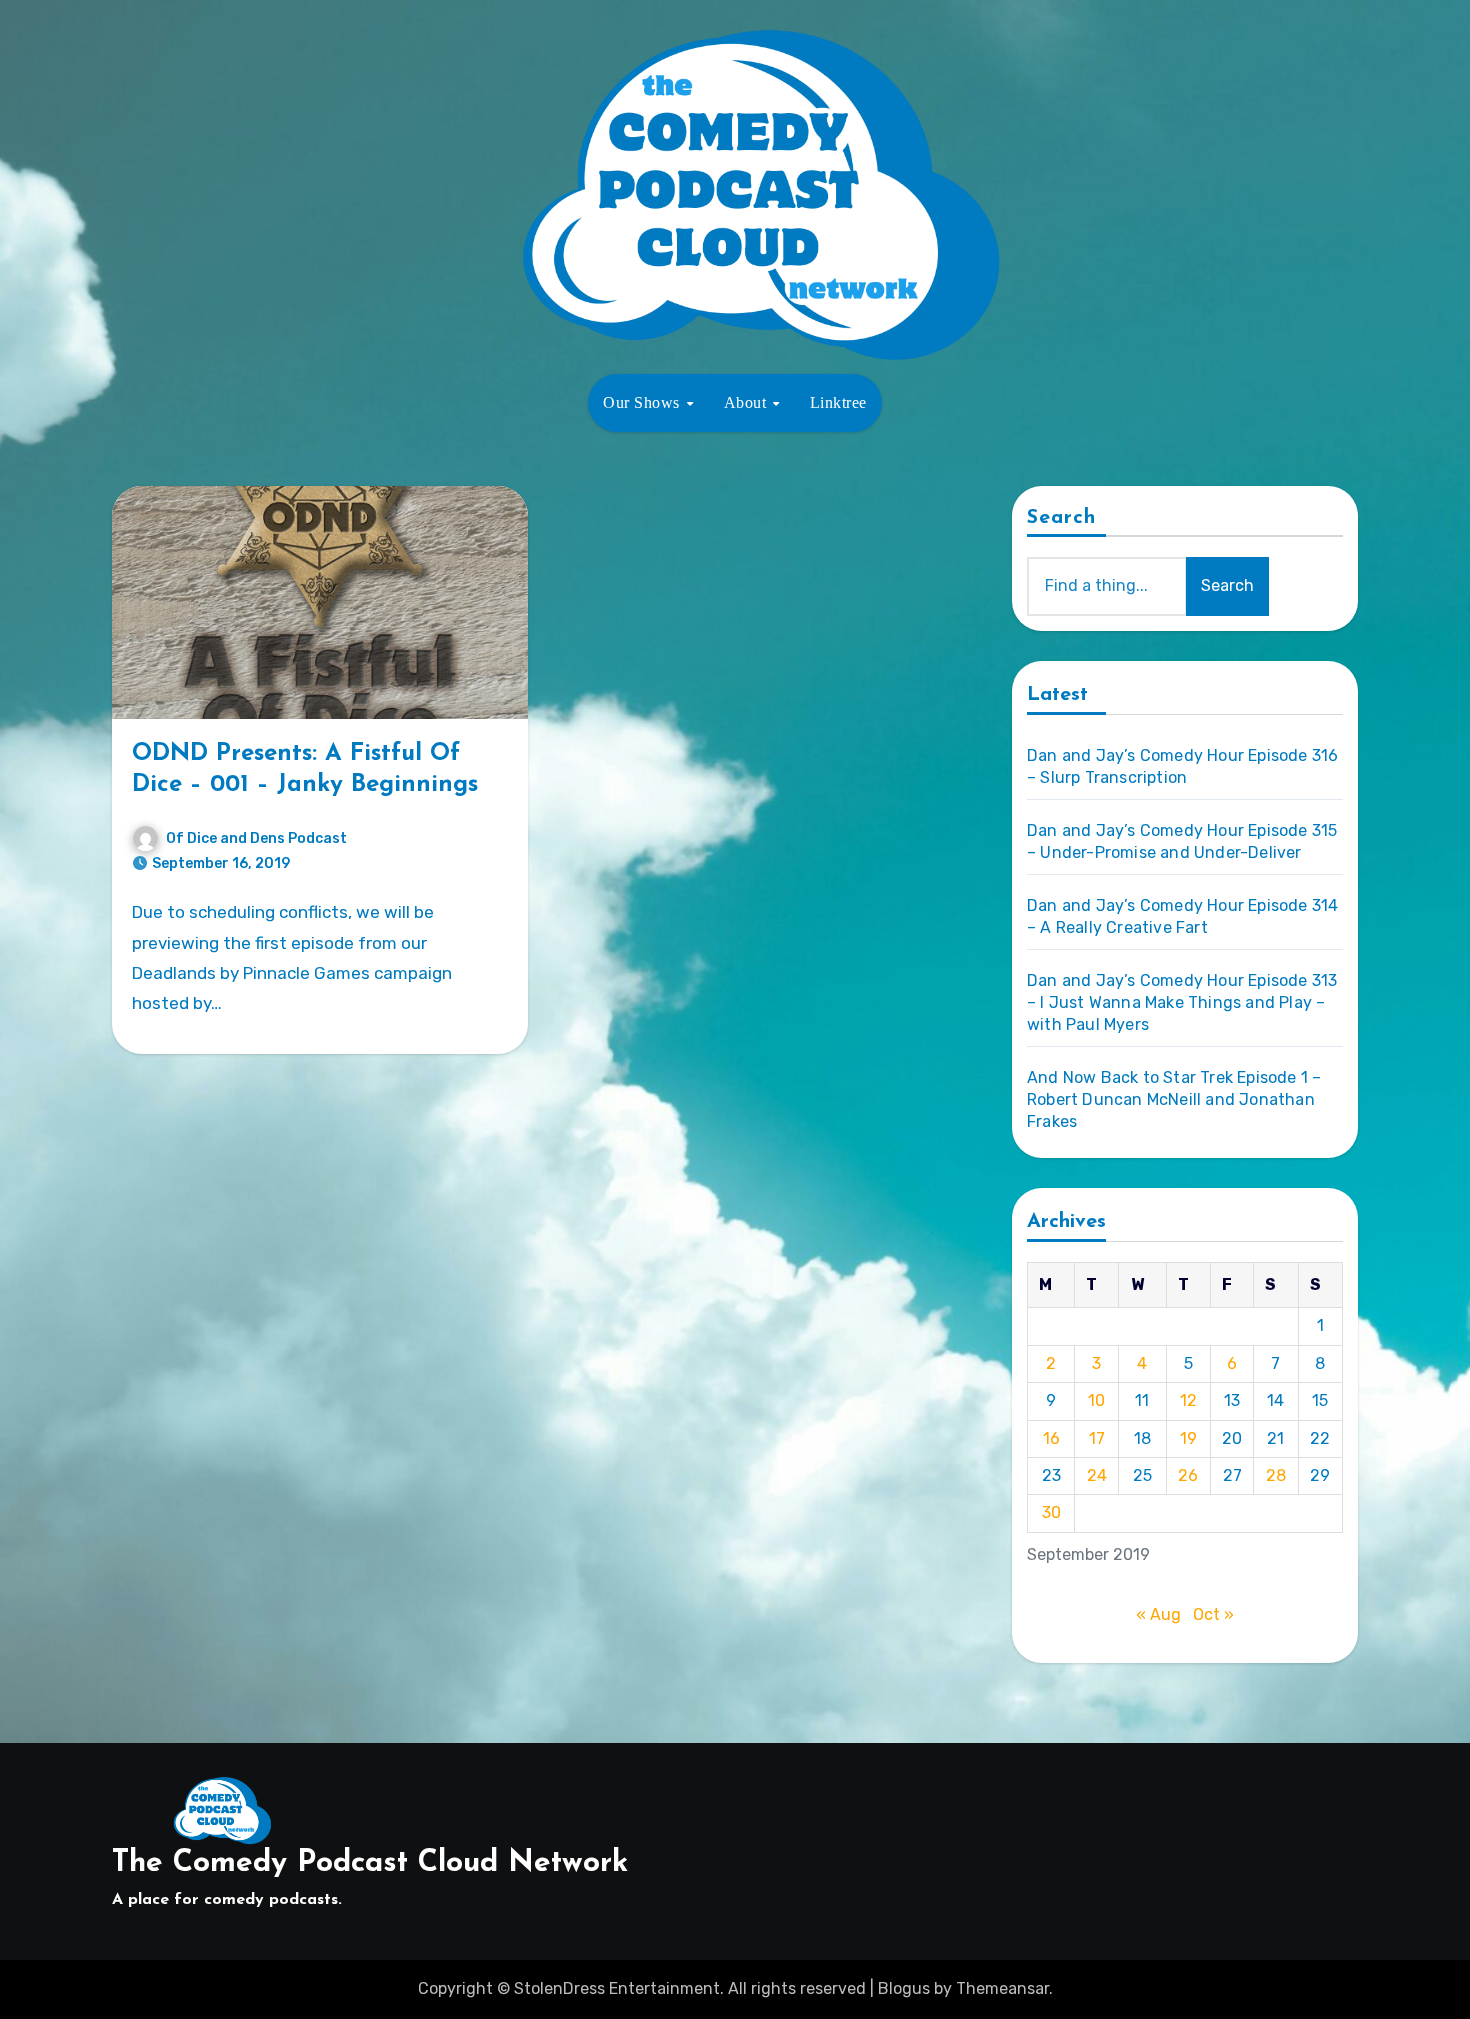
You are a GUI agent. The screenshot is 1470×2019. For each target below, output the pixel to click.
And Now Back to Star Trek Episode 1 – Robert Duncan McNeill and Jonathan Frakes (1174, 1099)
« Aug (1158, 1614)
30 (1051, 1512)
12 (1188, 1400)
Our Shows (643, 402)
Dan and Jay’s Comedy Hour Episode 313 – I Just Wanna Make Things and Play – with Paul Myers (1182, 1002)
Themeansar (1002, 1988)
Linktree (838, 402)
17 (1097, 1438)
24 (1097, 1475)
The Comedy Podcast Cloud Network (370, 1863)
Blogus (904, 1988)
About (747, 402)
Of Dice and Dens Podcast (256, 838)
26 (1188, 1475)
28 (1276, 1475)
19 (1188, 1438)
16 (1051, 1438)
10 (1096, 1400)
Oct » (1213, 1614)
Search (1062, 518)
